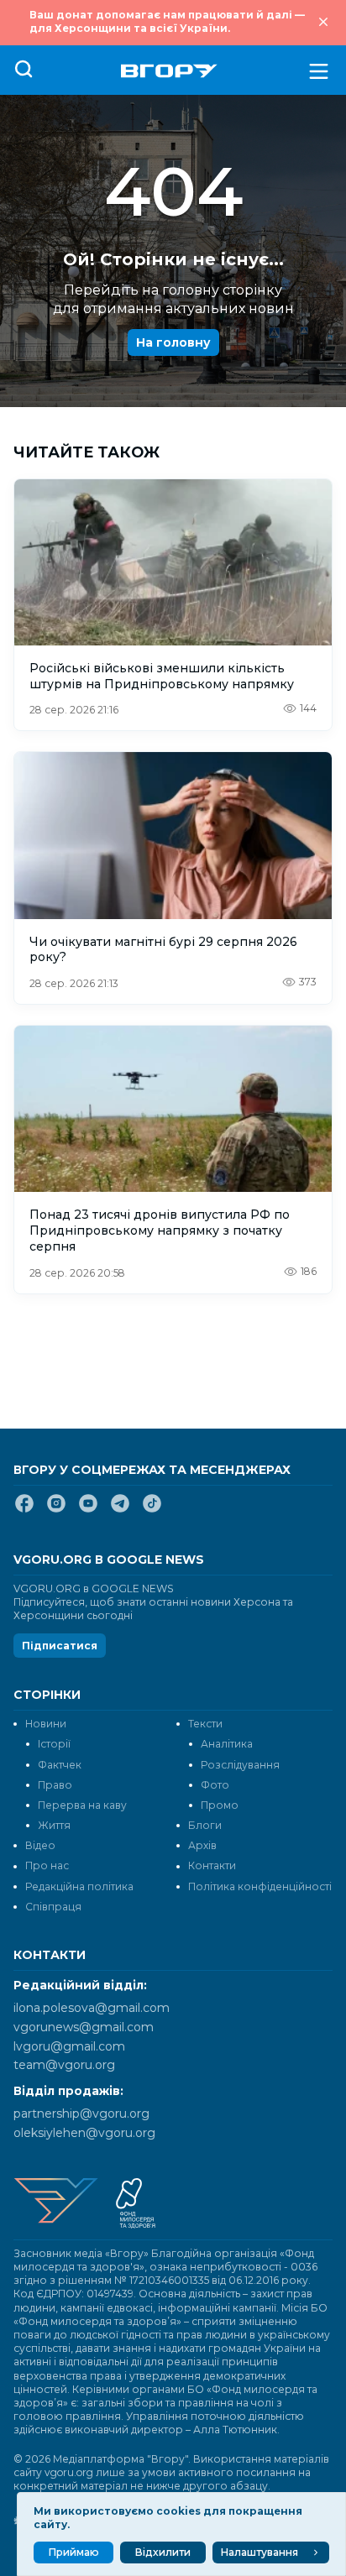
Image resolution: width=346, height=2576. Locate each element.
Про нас (47, 1865)
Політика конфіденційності (260, 1886)
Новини (46, 1724)
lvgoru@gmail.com (69, 2046)
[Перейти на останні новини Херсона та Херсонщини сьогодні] (169, 71)
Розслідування (240, 1765)
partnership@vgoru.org (81, 2114)
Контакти (212, 1865)
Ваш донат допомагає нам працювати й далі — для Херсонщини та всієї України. (167, 21)
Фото (215, 1785)
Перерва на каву (82, 1805)
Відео (40, 1845)
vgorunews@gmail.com (84, 2027)
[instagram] (56, 1510)
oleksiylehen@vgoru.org (84, 2133)
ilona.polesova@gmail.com (92, 2008)
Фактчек (60, 1765)
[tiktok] (152, 1510)
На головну (173, 342)
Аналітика (227, 1744)
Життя (54, 1825)
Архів (202, 1845)
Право (55, 1785)
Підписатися (60, 1646)
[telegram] (120, 1510)
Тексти (205, 1724)
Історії (54, 1744)
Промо (220, 1805)
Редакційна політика (79, 1886)
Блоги (205, 1825)
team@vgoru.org (64, 2065)
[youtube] (88, 1510)
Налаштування (259, 2552)
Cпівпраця (53, 1907)
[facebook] (24, 1510)
